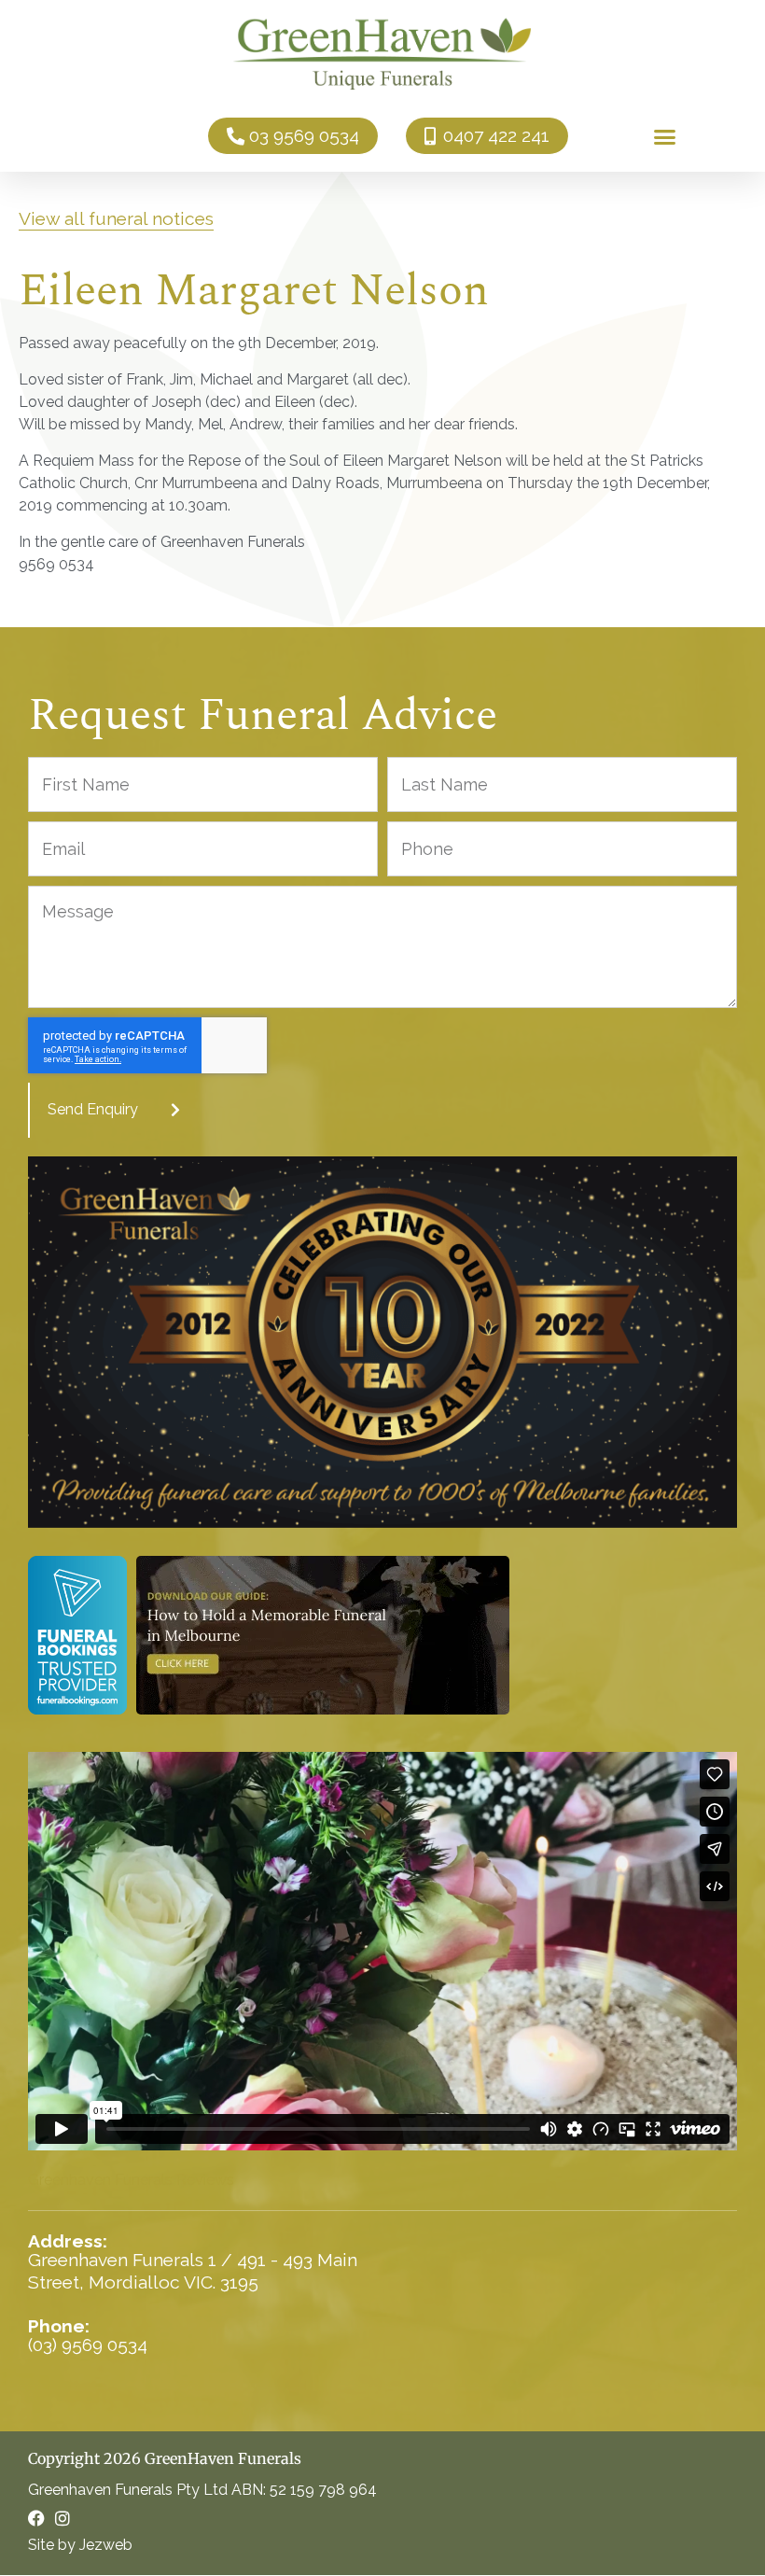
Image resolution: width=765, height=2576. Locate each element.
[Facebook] (36, 2518)
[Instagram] (63, 2518)
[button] (665, 136)
